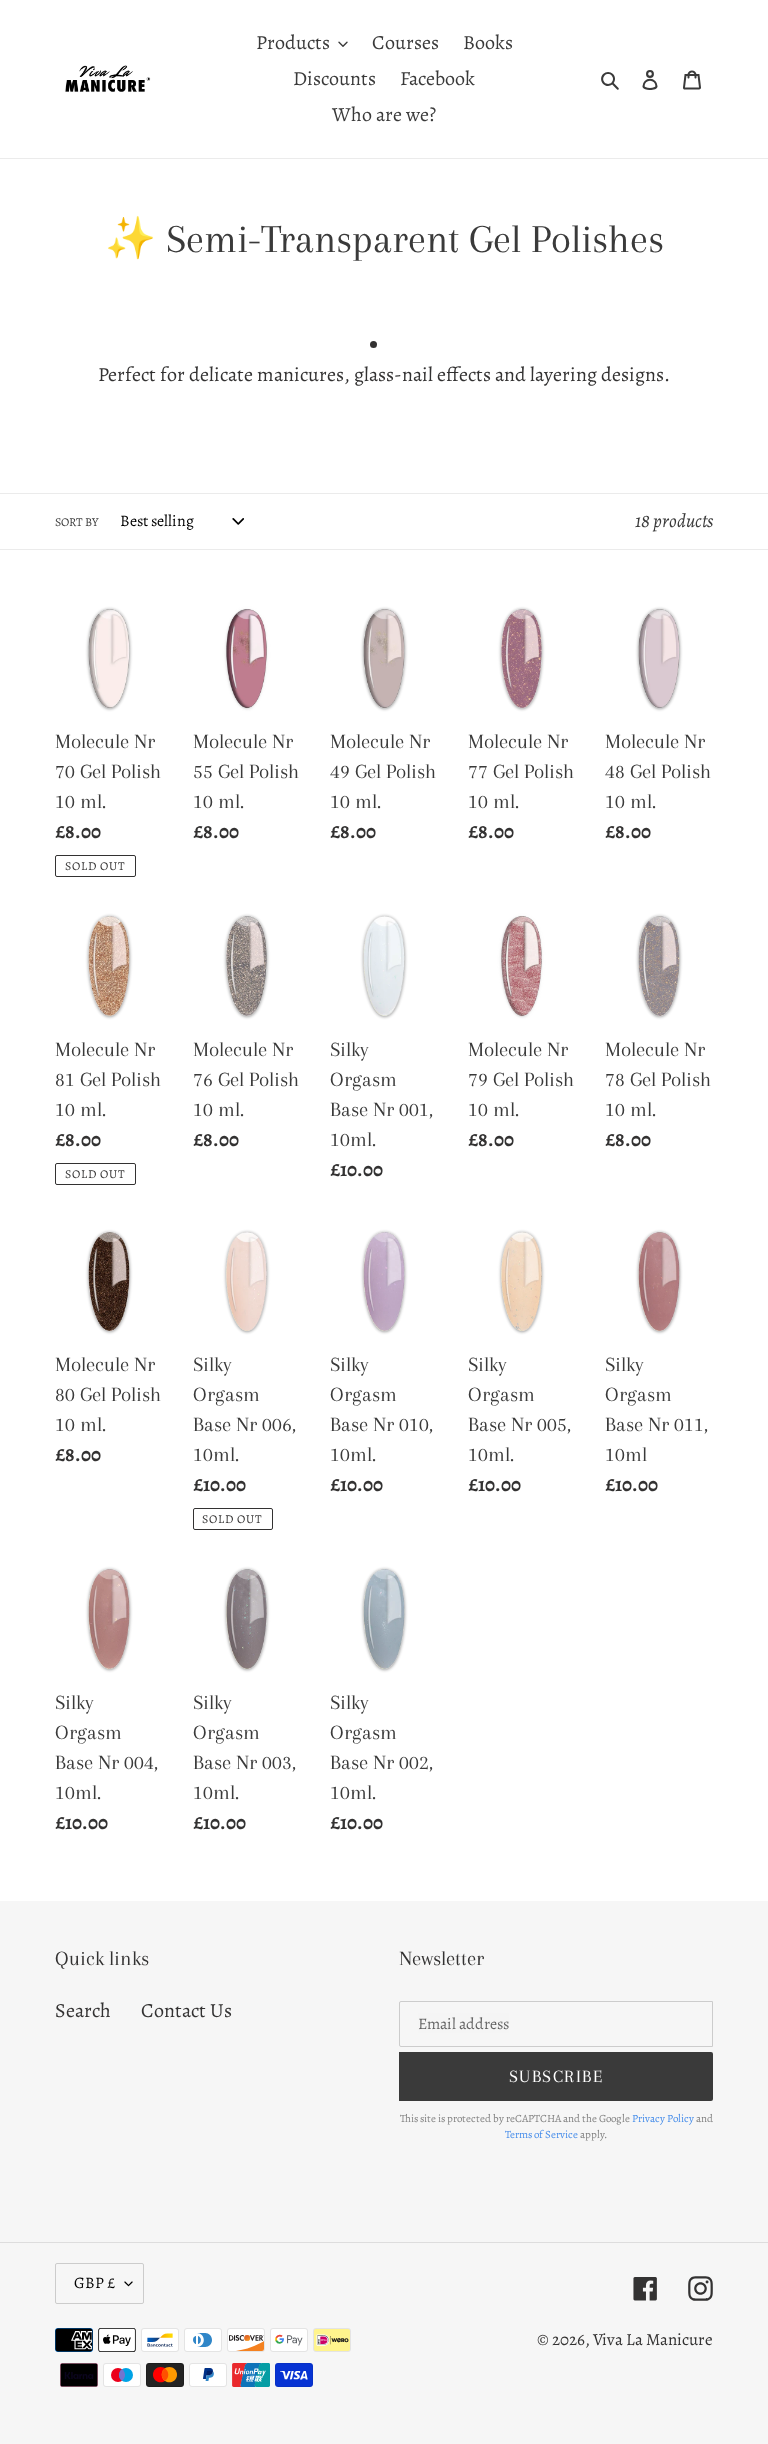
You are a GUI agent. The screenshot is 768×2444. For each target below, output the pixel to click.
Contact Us (186, 2010)
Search (83, 2010)
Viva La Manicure (653, 2339)
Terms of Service (541, 2134)
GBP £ (94, 2283)
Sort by (76, 522)
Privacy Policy (663, 2118)
